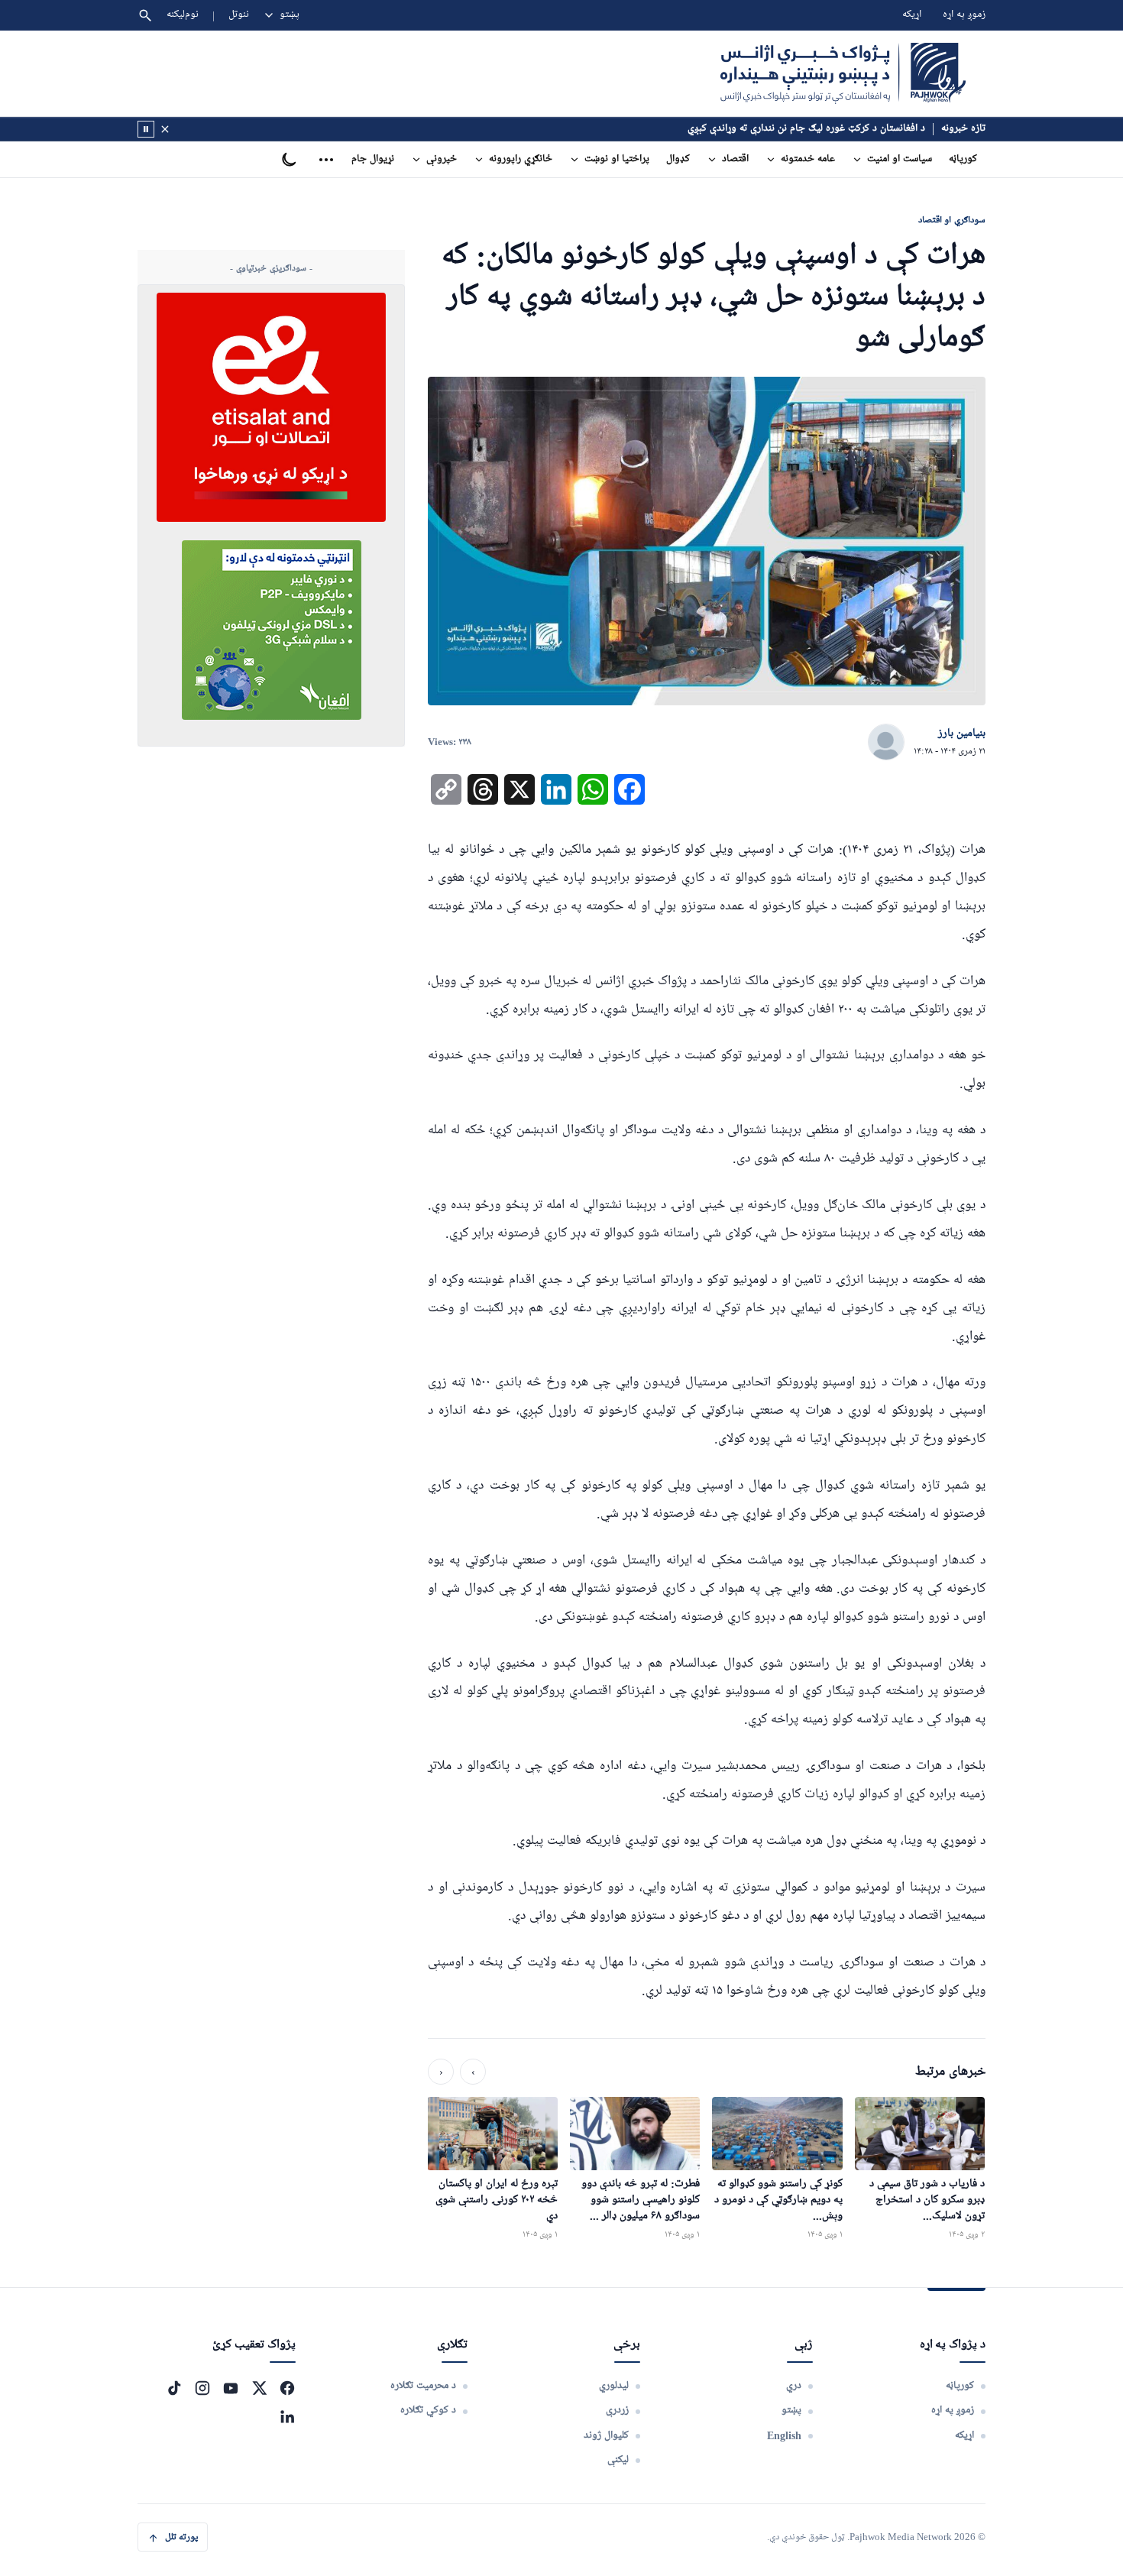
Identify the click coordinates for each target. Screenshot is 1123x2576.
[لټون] (145, 15)
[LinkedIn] (287, 2416)
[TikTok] (174, 2388)
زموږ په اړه (964, 15)
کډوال (678, 159)
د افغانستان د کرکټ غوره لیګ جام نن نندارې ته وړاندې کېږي (806, 129)
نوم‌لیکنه (183, 15)
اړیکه (912, 15)
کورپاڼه (963, 159)
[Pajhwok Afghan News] (843, 73)
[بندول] (165, 129)
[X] (259, 2388)
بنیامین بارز (962, 734)
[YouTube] (231, 2388)
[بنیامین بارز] (886, 743)
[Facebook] (287, 2388)
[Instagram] (202, 2388)
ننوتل (239, 15)
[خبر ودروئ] (146, 129)
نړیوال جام (373, 159)
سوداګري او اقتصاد (952, 220)
